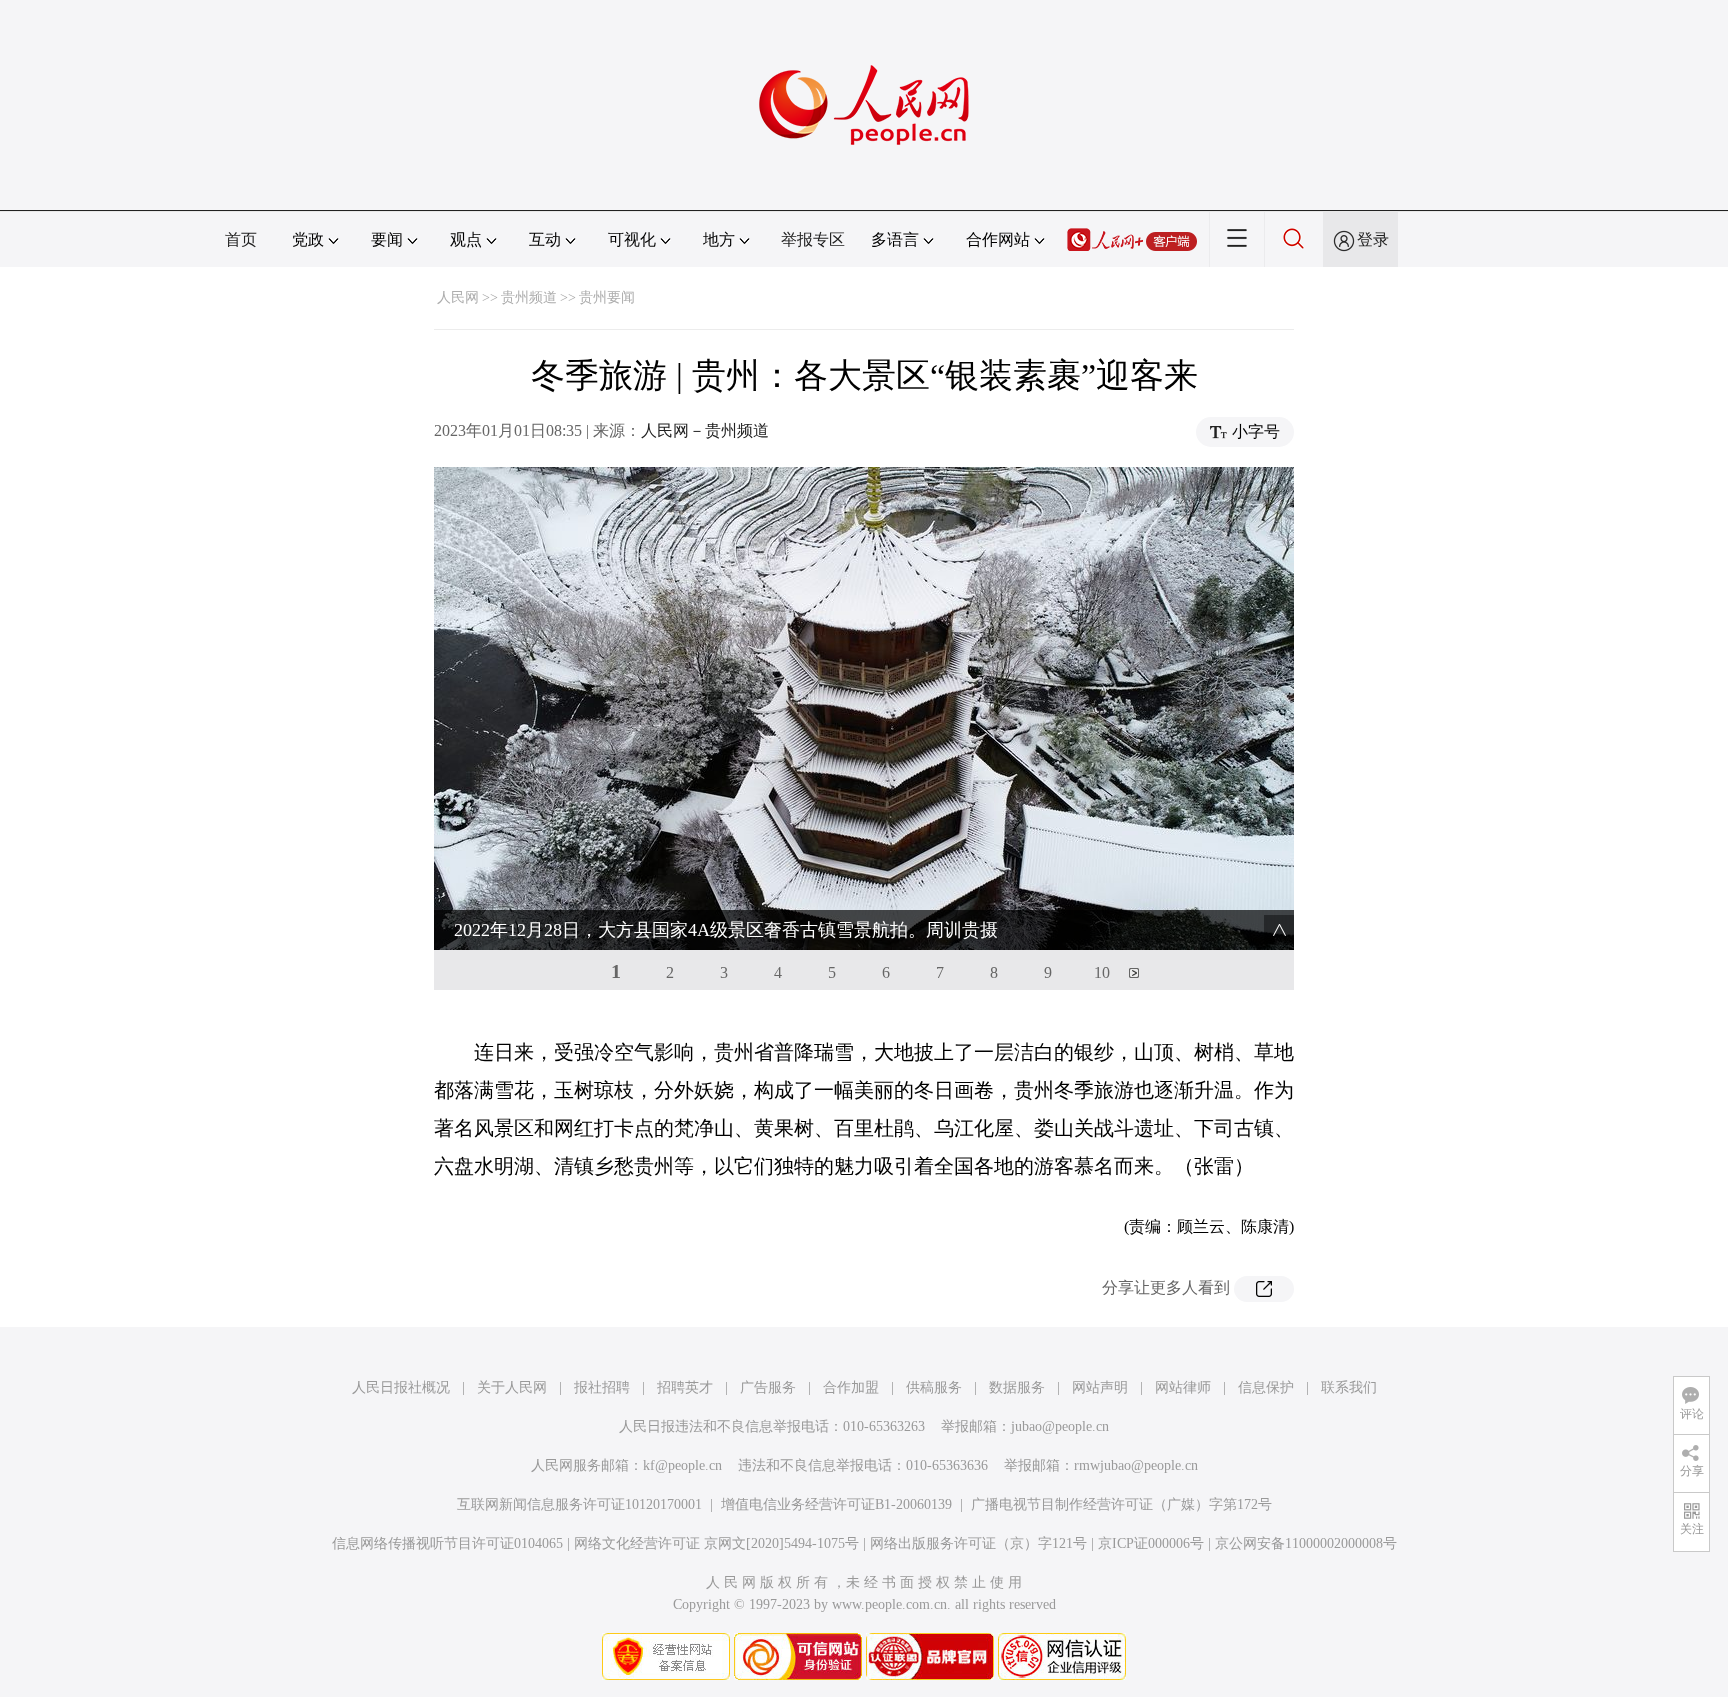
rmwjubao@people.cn (1136, 1465)
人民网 (458, 297)
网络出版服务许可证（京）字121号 (978, 1543)
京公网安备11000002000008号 (1306, 1543)
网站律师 (1183, 1387)
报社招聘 (602, 1387)
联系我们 (1349, 1387)
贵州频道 (529, 297)
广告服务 (768, 1387)
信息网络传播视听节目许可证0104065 (447, 1543)
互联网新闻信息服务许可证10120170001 (579, 1504)
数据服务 (1017, 1387)
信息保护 (1266, 1387)
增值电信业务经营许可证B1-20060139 (836, 1504)
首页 (241, 239)
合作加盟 (851, 1387)
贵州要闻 (607, 297)
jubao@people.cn (1060, 1426)
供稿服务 (934, 1387)
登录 (1373, 239)
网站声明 (1100, 1387)
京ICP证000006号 (1151, 1543)
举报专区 (813, 239)
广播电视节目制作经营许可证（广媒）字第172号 (1121, 1504)
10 (1102, 972)
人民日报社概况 (401, 1387)
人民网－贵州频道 (705, 430)
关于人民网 (512, 1387)
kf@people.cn (682, 1465)
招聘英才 (685, 1387)
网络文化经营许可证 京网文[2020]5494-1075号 (716, 1543)
